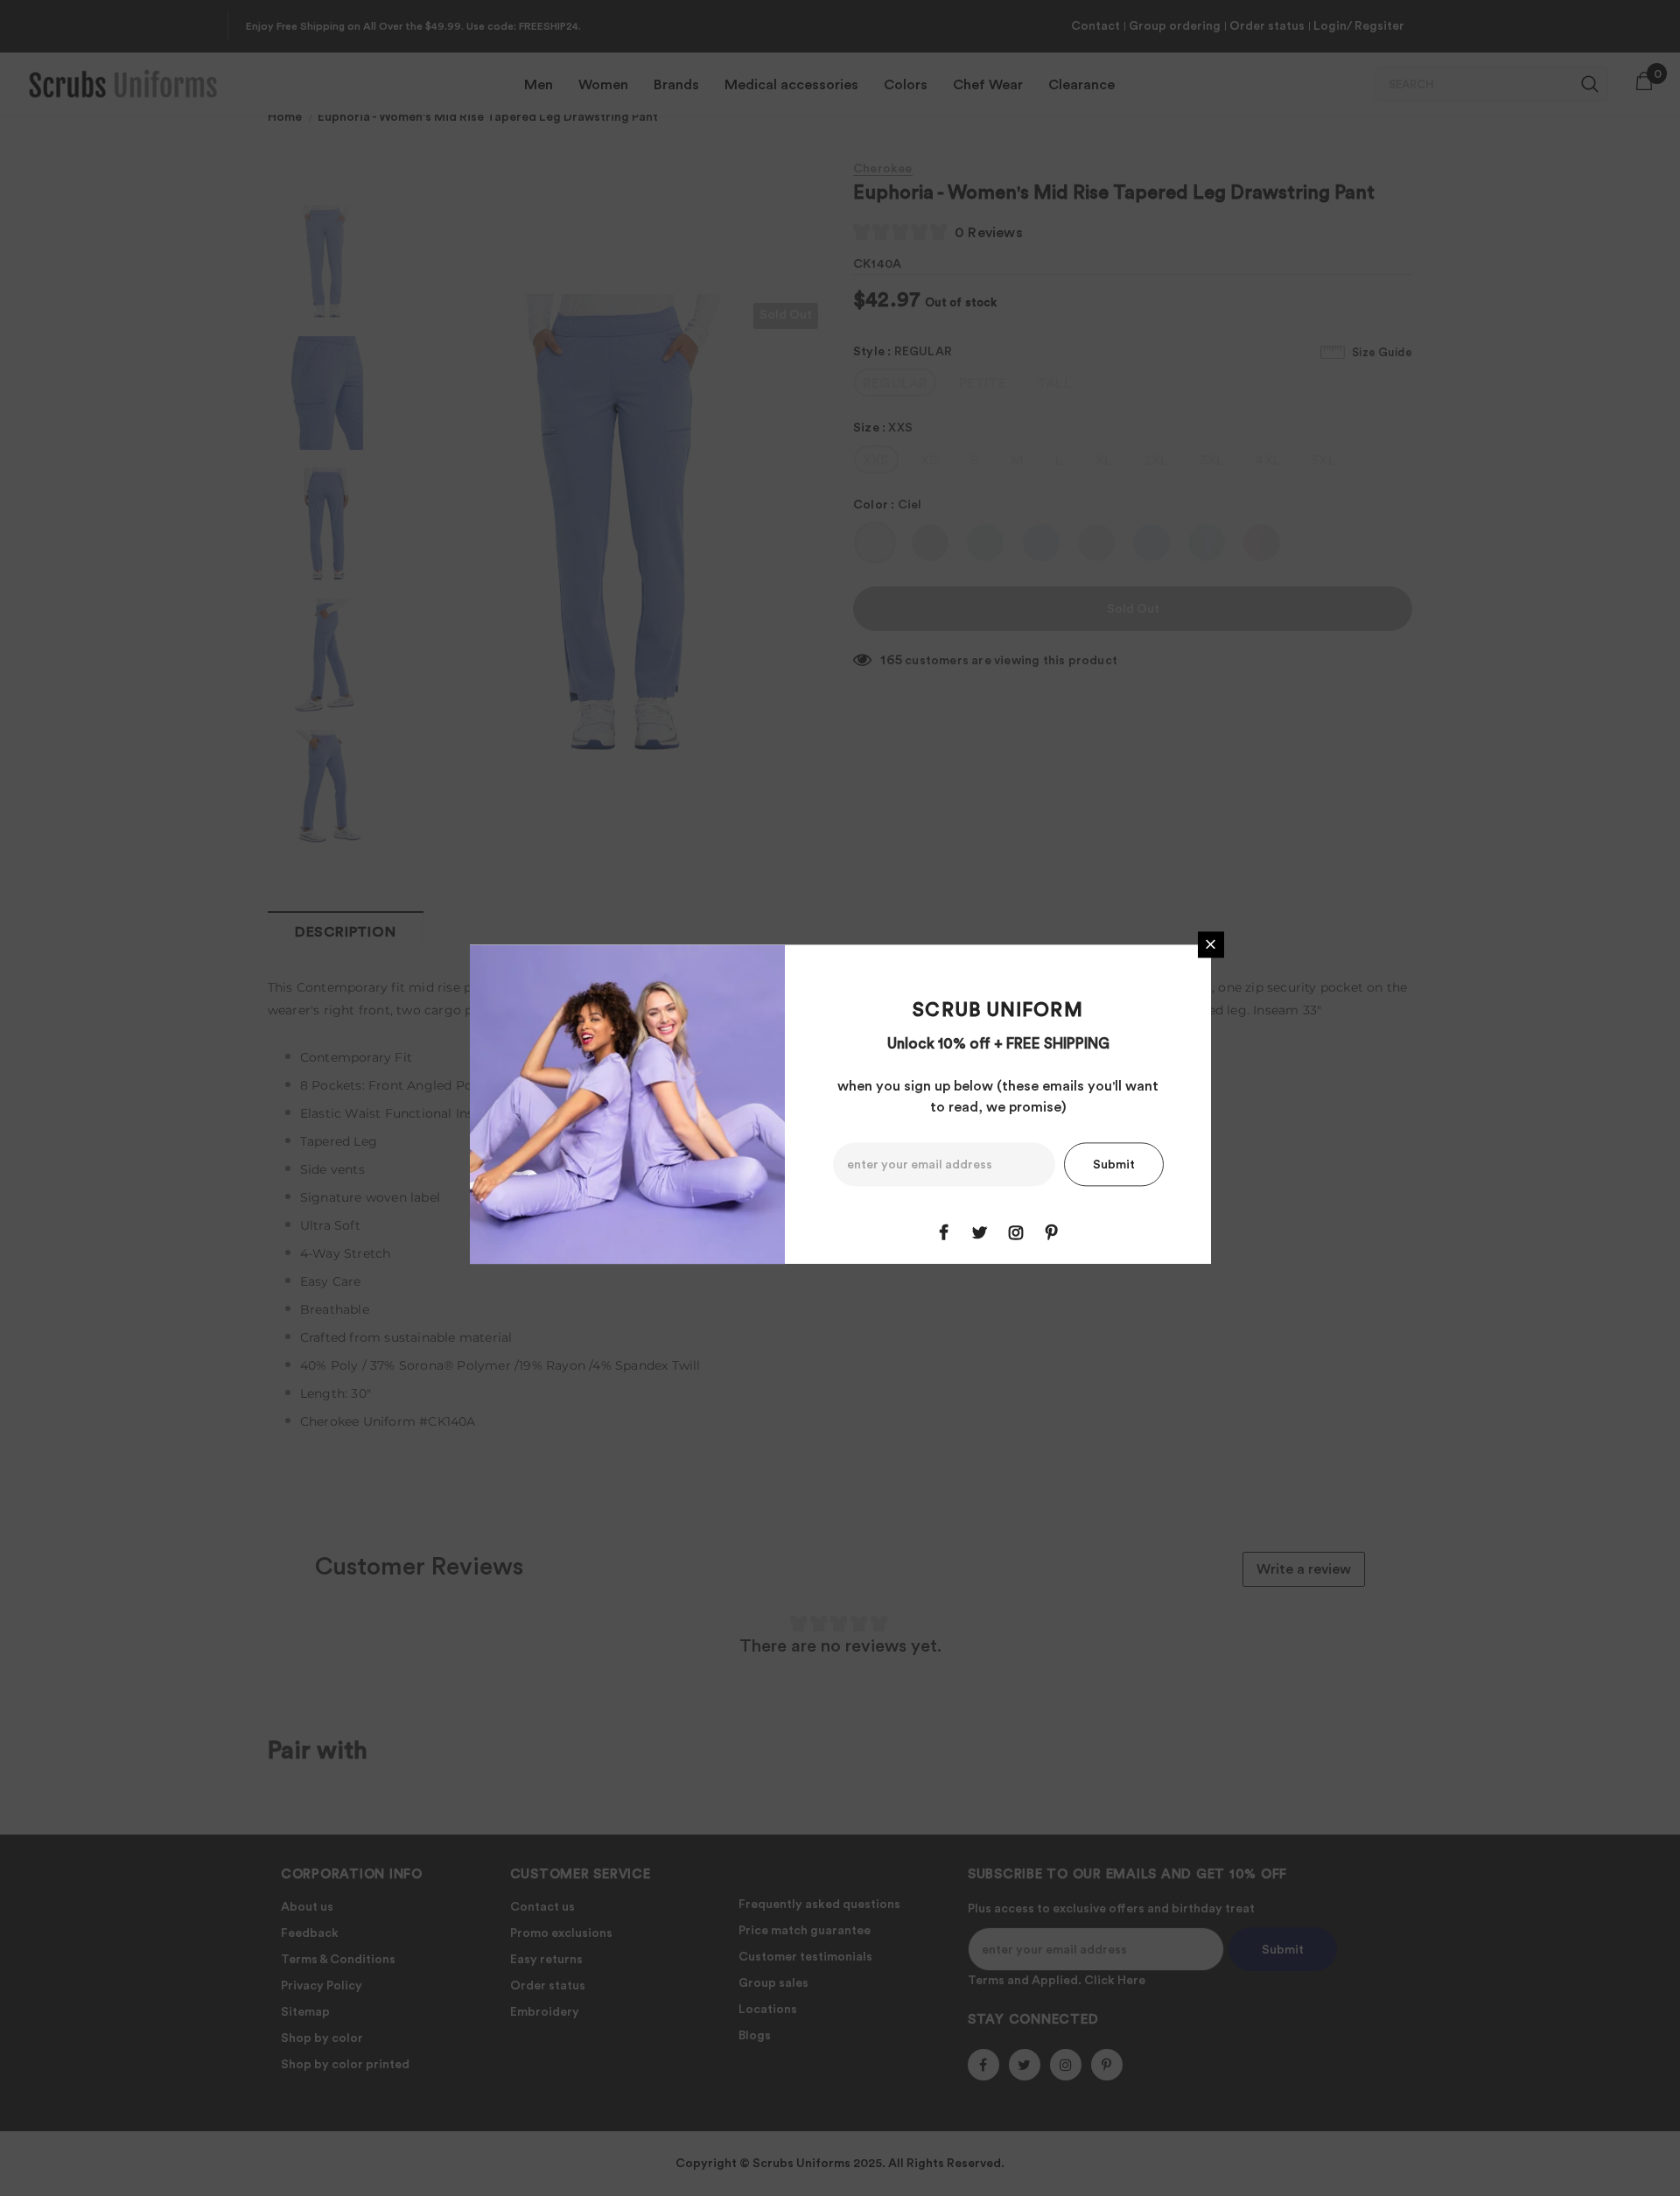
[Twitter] (980, 1232)
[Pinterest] (1052, 1232)
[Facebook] (944, 1232)
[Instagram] (1016, 1232)
